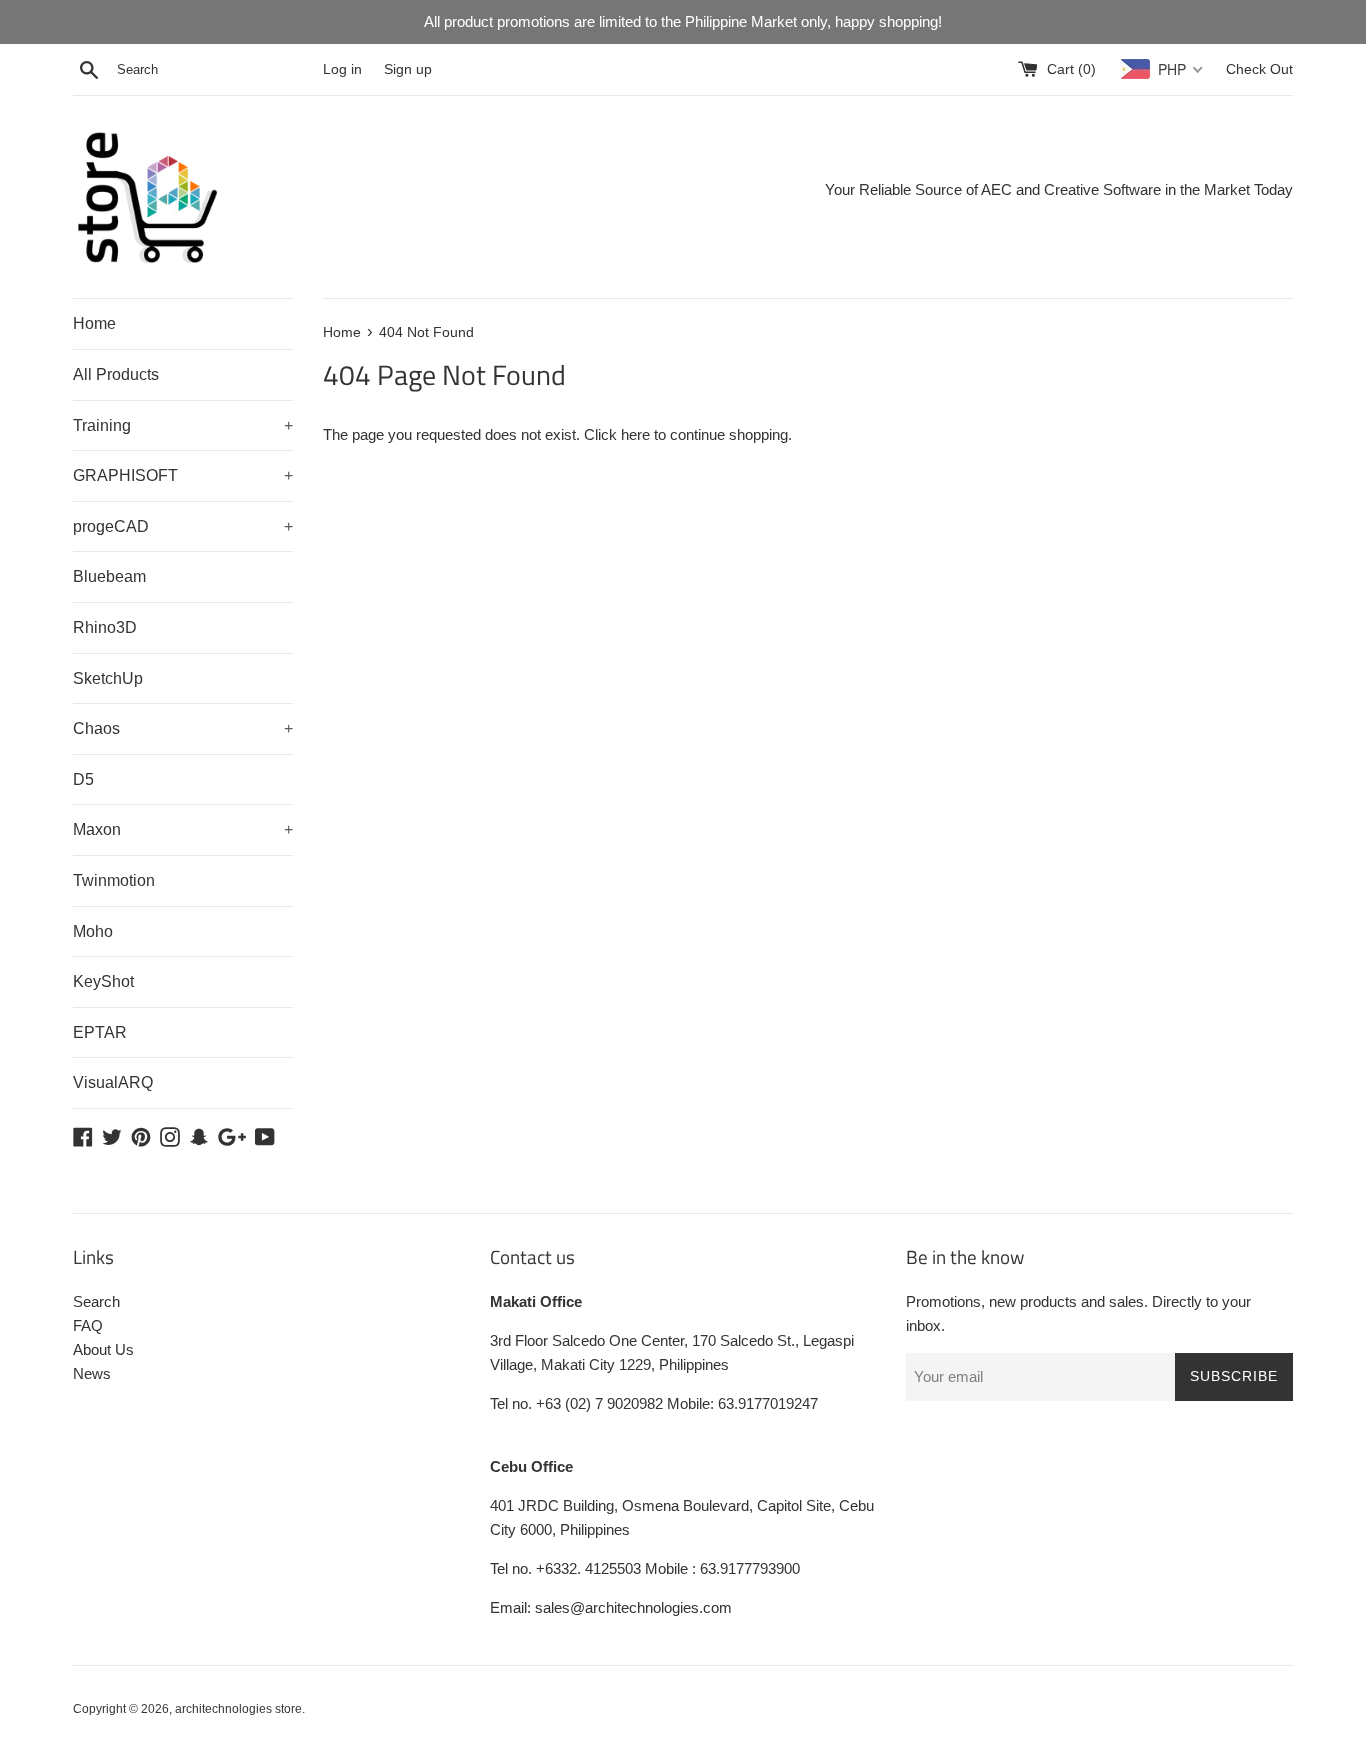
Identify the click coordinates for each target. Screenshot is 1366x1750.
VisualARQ (113, 1082)
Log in (342, 69)
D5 (83, 779)
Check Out (1259, 69)
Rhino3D (105, 627)
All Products (116, 374)
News (92, 1373)
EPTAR (100, 1032)
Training (183, 425)
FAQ (88, 1325)
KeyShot (103, 981)
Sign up (408, 69)
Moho (93, 931)
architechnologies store (238, 1709)
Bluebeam (109, 576)
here (635, 434)
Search (96, 1301)
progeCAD (183, 526)
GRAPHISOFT (183, 475)
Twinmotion (114, 880)
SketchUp (108, 678)
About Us (103, 1349)
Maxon (183, 829)
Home (94, 323)
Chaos (183, 728)
